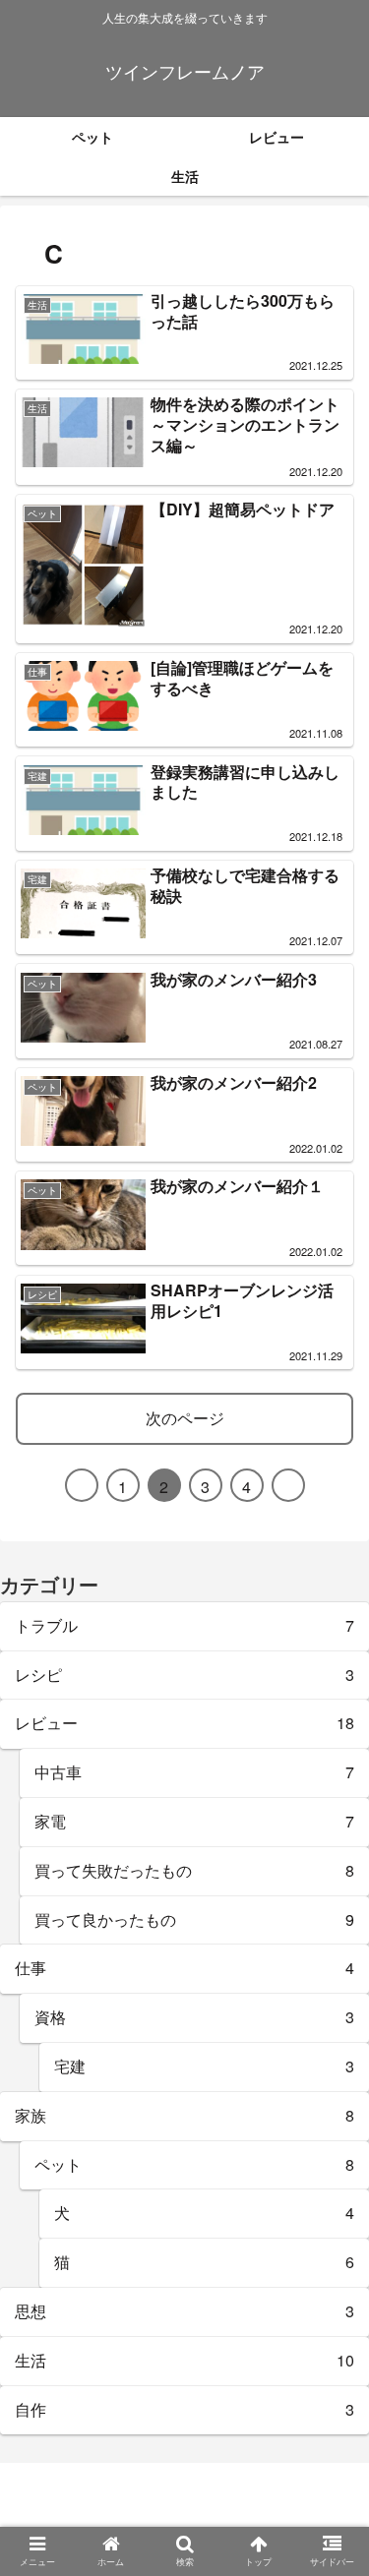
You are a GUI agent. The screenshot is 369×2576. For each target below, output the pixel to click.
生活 (184, 2360)
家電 (194, 1821)
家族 (184, 2115)
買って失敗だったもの (194, 1870)
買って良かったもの (194, 1919)
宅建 (204, 2066)
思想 (184, 2311)
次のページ (185, 1418)
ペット (194, 2164)
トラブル (184, 1625)
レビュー (184, 1723)
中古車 (194, 1772)
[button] (326, 1993)
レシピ (184, 1675)
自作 (184, 2409)
